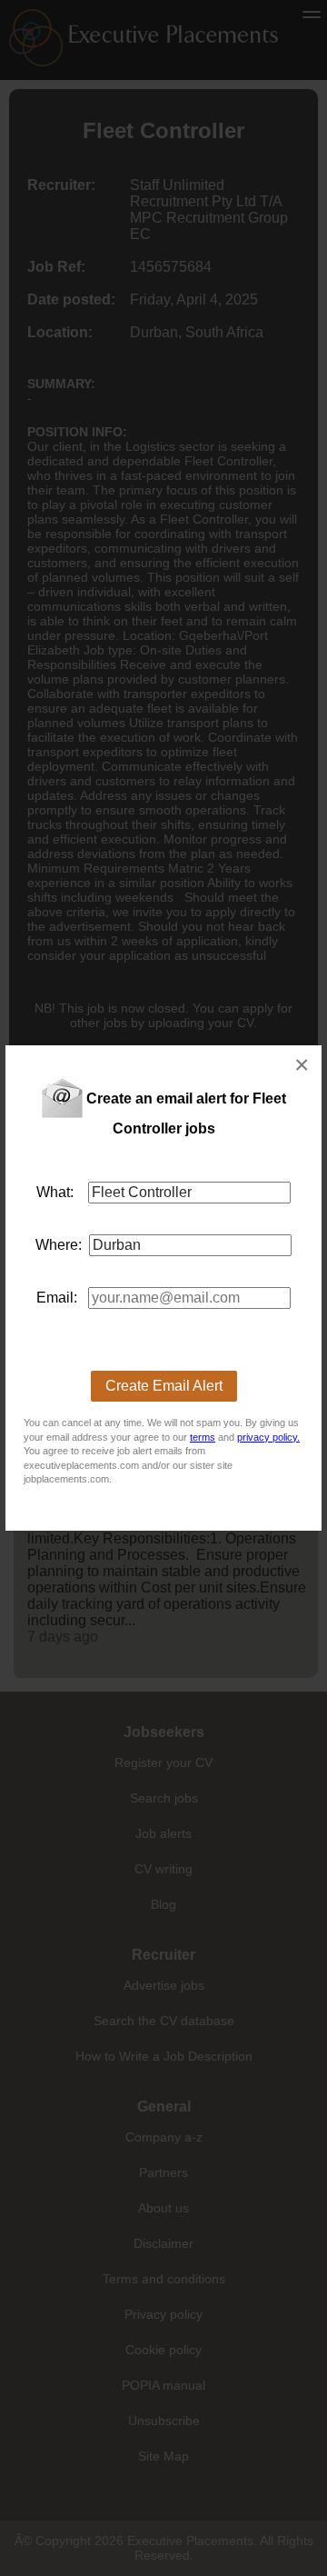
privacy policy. (268, 1437)
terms (203, 1437)
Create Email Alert (164, 1386)
